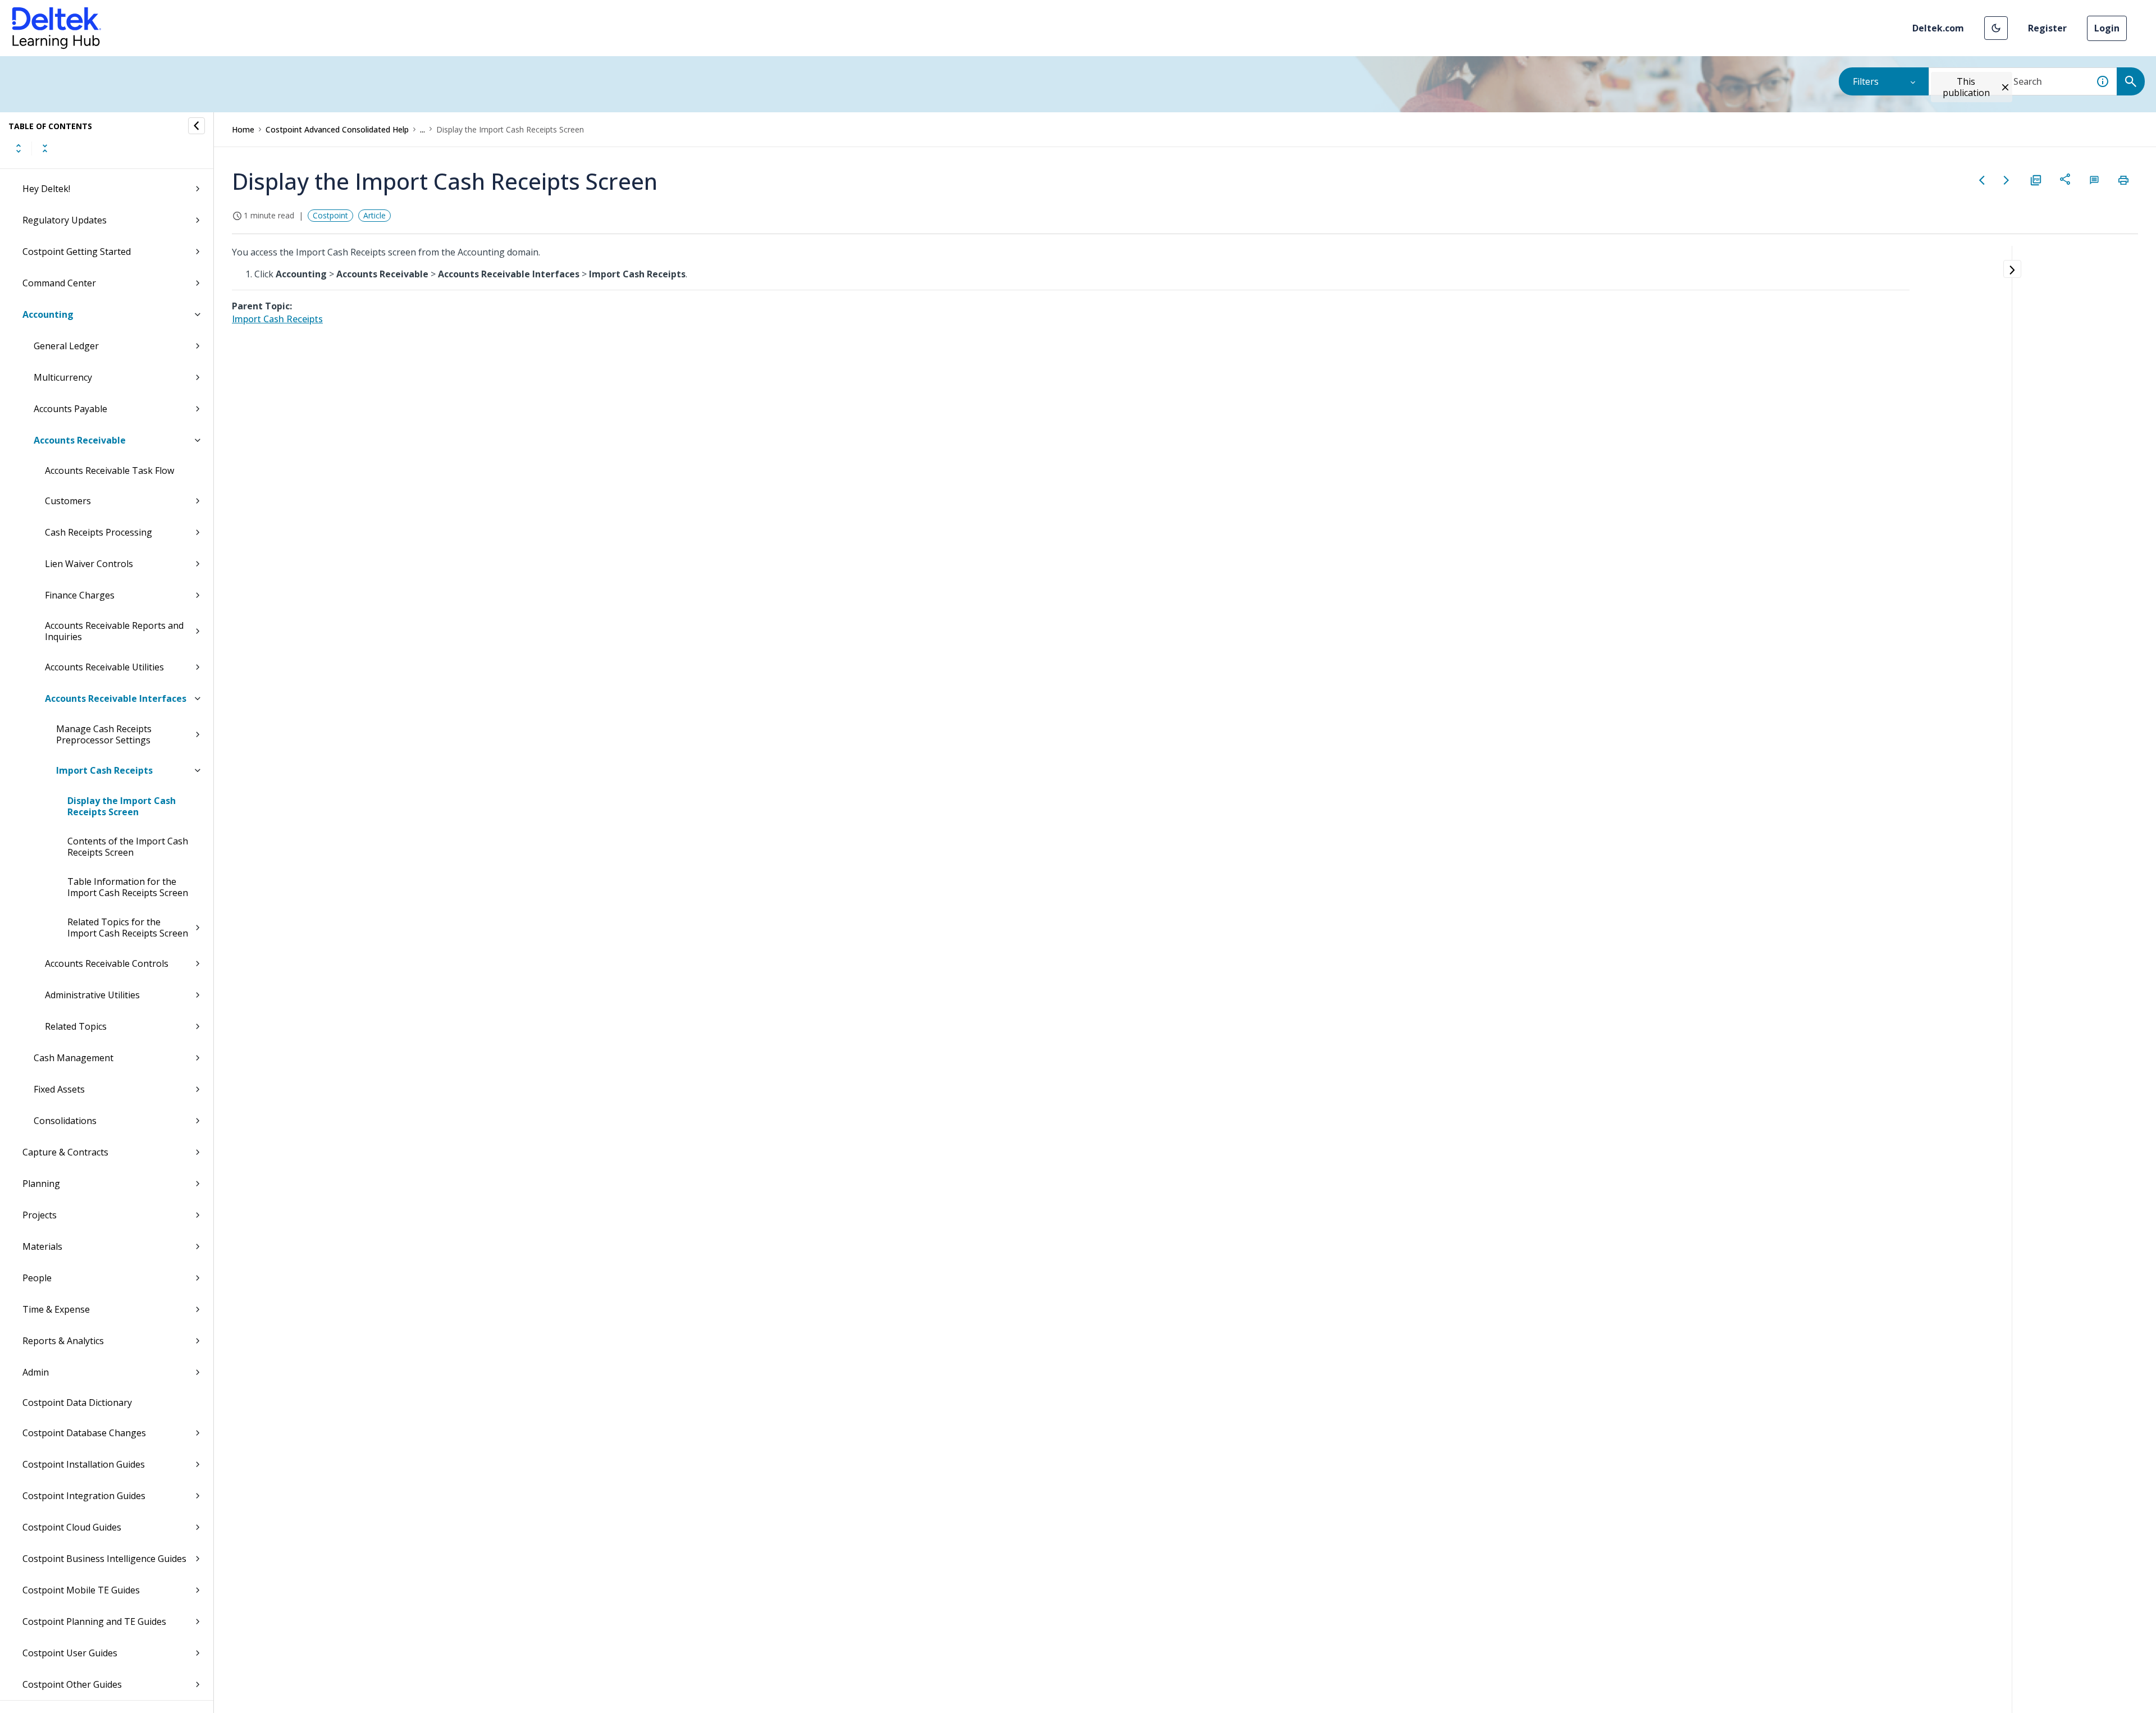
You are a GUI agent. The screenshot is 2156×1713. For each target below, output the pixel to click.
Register (2047, 28)
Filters (1866, 81)
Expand (19, 148)
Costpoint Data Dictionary (77, 1403)
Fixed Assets (59, 1089)
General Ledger (66, 346)
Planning (41, 1184)
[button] (1996, 28)
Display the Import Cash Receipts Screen (122, 806)
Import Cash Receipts (104, 770)
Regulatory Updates (65, 220)
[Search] (2131, 81)
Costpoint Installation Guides (84, 1464)
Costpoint (330, 215)
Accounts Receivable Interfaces (116, 698)
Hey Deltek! (46, 189)
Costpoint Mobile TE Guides (81, 1590)
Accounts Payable (70, 409)
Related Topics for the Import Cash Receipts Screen (128, 928)
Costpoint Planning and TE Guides (94, 1621)
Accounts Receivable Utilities (104, 667)
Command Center (59, 283)
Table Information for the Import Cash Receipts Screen (128, 887)
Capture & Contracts (65, 1152)
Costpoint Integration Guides (84, 1496)
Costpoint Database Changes (84, 1433)
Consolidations (65, 1121)
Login (2107, 28)
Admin (36, 1372)
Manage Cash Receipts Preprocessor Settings (104, 734)
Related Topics (76, 1026)
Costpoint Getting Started (77, 252)
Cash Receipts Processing (99, 532)
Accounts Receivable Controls (107, 963)
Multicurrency (63, 377)
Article (374, 215)
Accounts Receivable (80, 440)
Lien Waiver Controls (89, 564)
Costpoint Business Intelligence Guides (104, 1559)
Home (243, 129)
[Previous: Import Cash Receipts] (1982, 180)
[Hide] (197, 126)
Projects (40, 1215)
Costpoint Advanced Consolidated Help (337, 129)
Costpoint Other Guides (72, 1684)
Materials (42, 1246)
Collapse (45, 148)
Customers (68, 501)
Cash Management (74, 1058)
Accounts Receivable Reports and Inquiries (114, 631)
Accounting (48, 314)
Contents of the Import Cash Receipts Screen (128, 847)
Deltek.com (1938, 28)
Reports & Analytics (63, 1341)
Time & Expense (56, 1309)
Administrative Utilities (92, 995)
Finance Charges (80, 595)
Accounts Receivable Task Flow (109, 470)
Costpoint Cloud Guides (72, 1527)
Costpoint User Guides (70, 1653)
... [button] (422, 129)
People (37, 1278)
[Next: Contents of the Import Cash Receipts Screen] (2007, 180)
